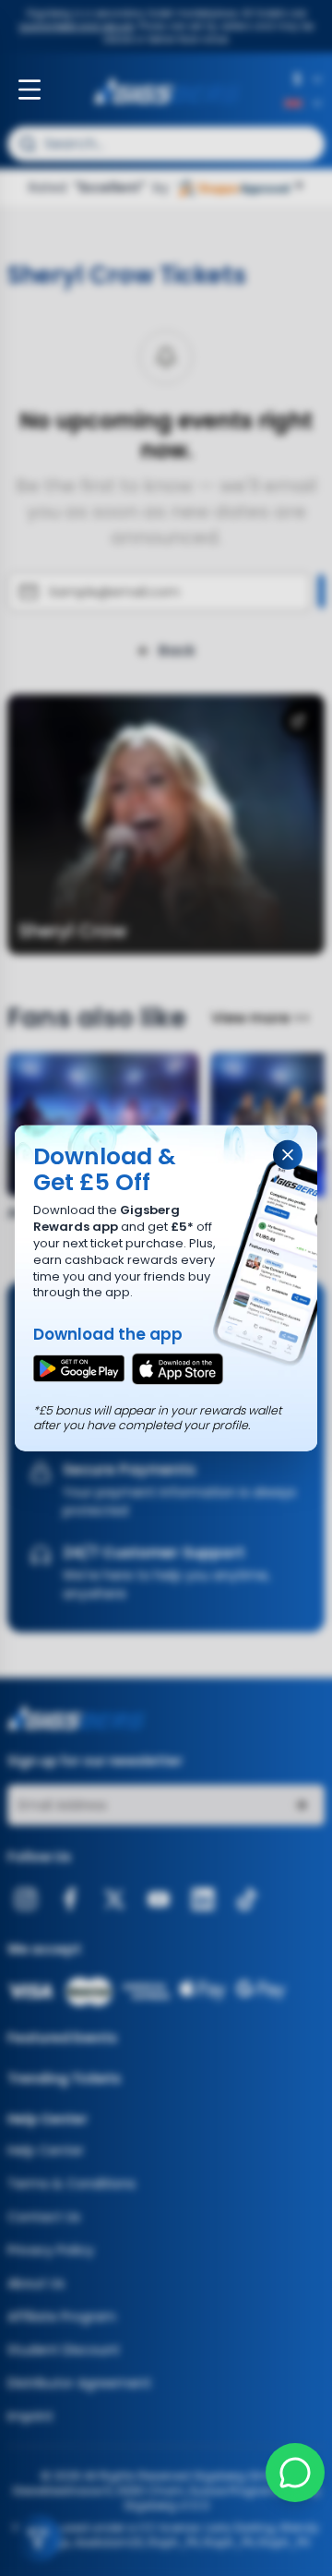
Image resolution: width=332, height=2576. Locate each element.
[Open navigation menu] (30, 90)
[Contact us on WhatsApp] (295, 2473)
